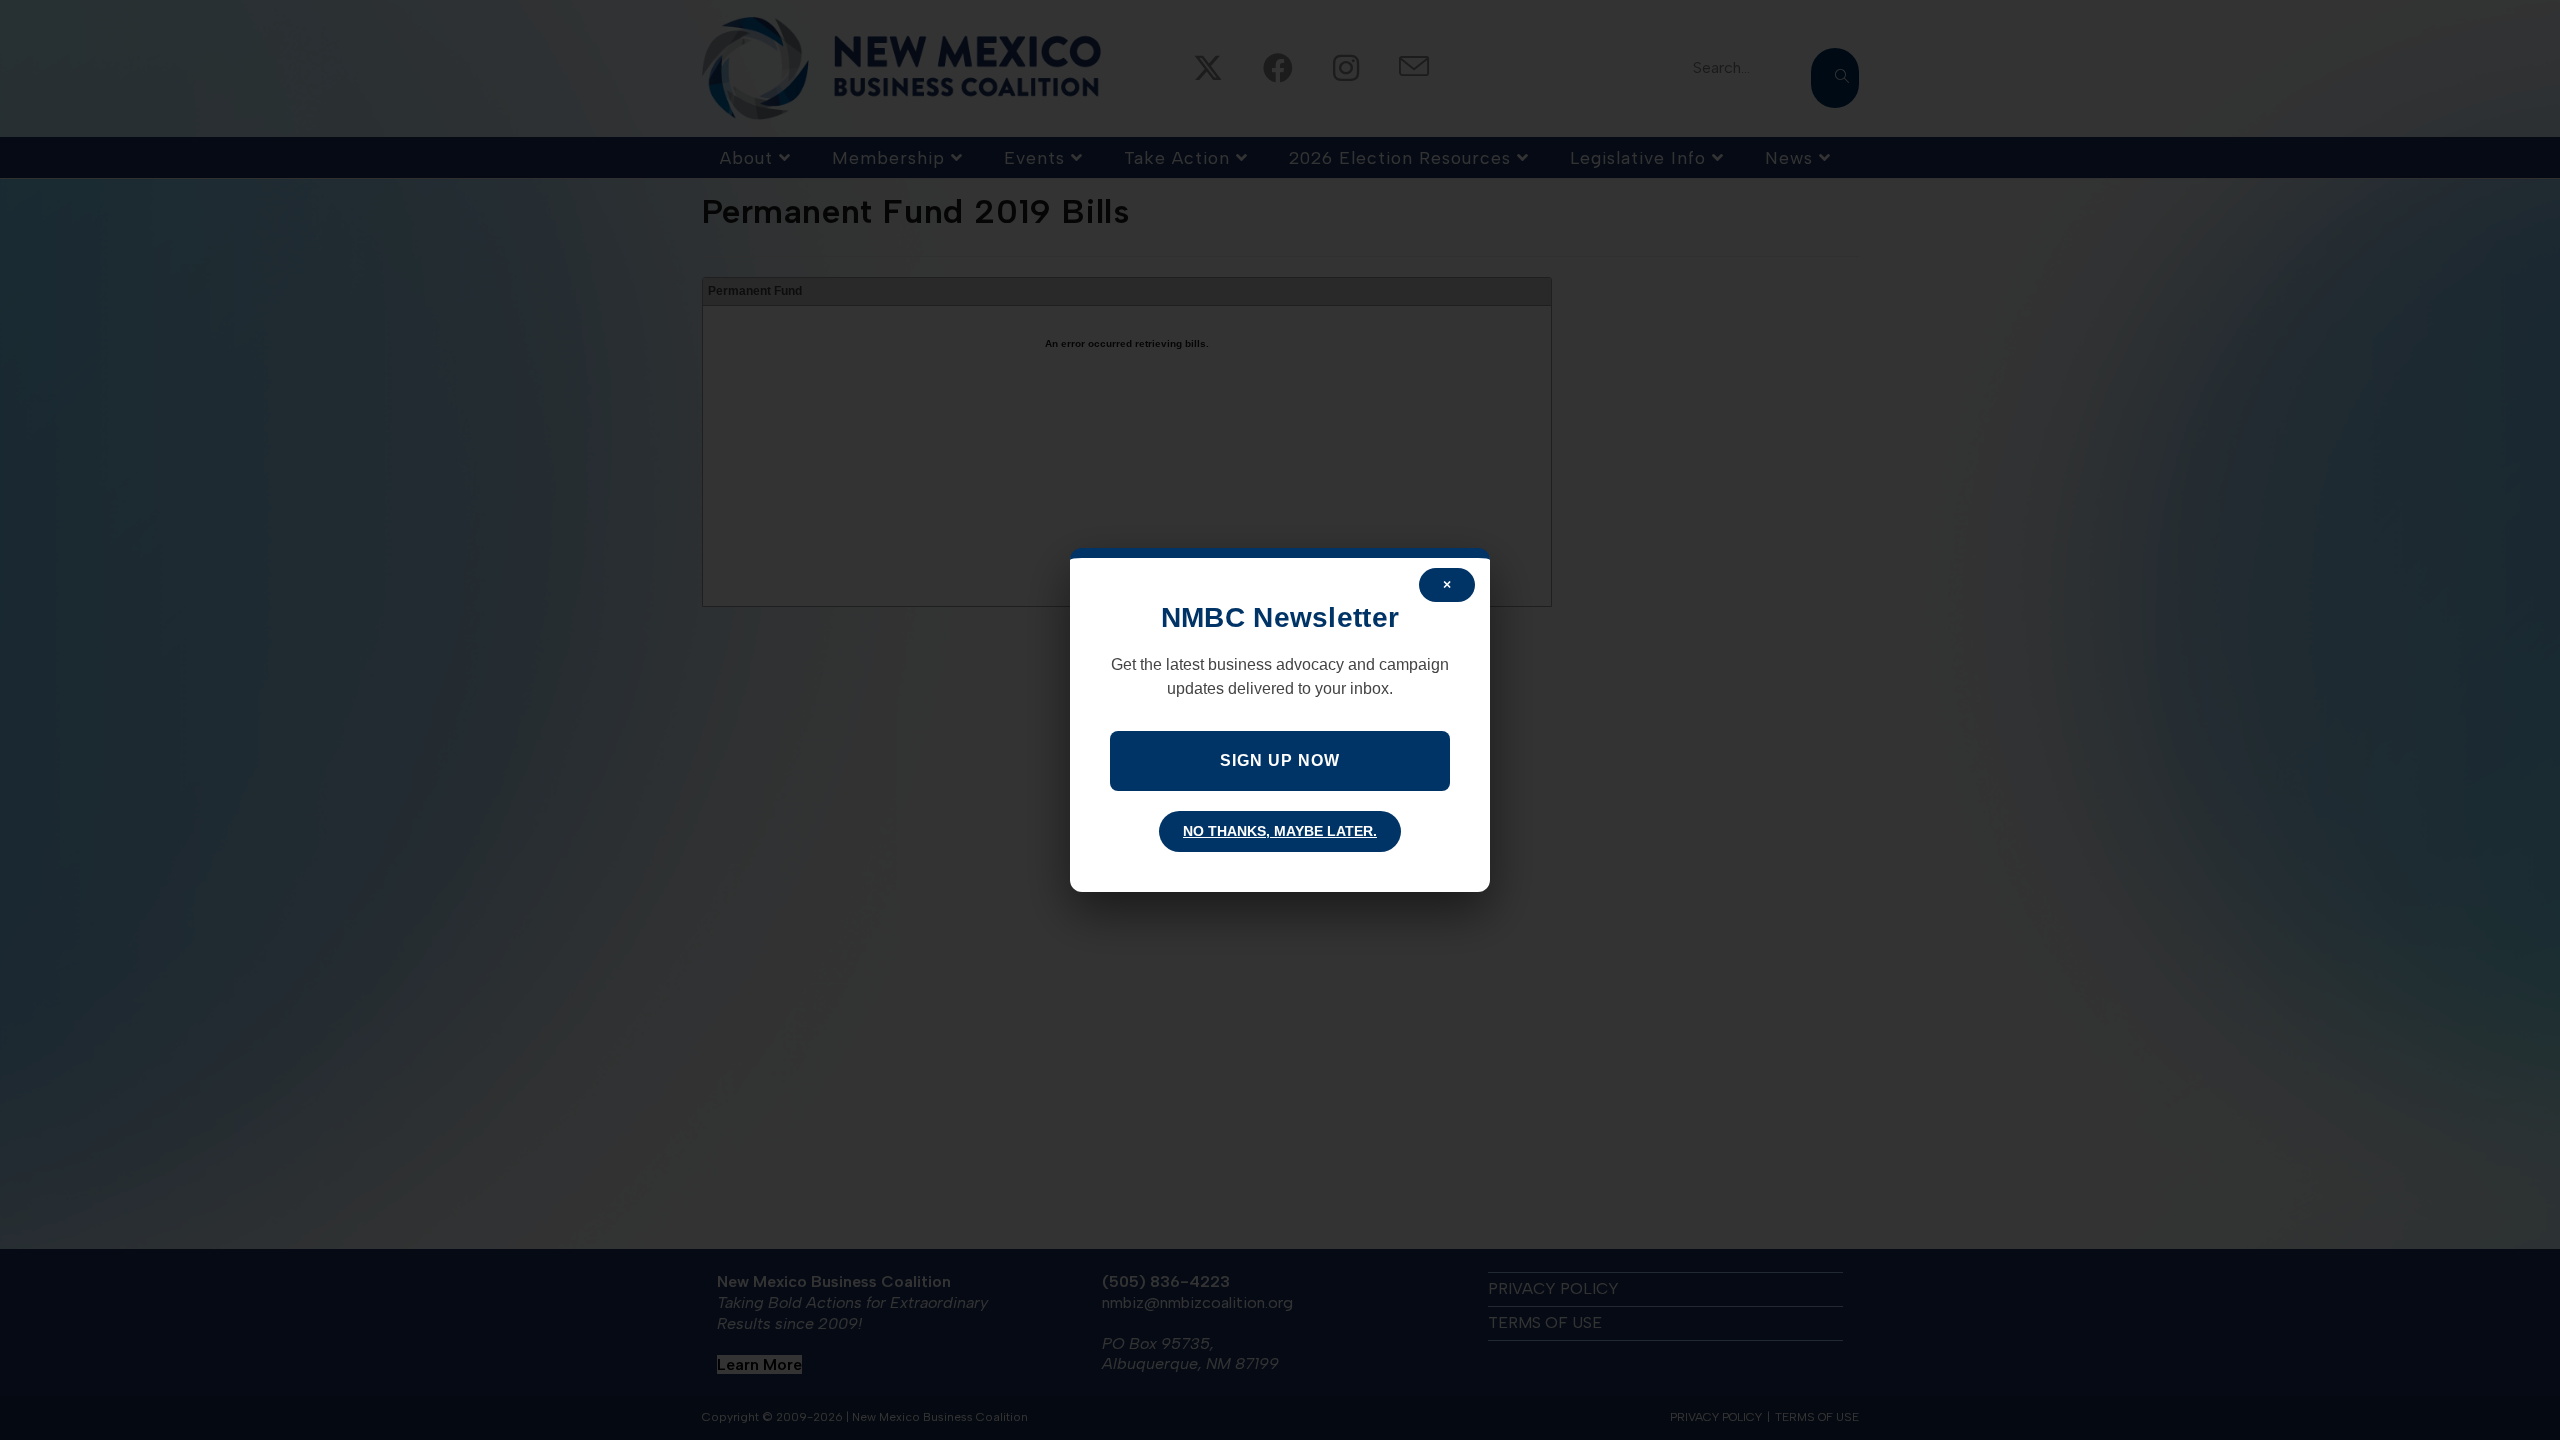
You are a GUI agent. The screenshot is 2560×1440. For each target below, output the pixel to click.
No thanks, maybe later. (1280, 831)
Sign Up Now (1280, 760)
